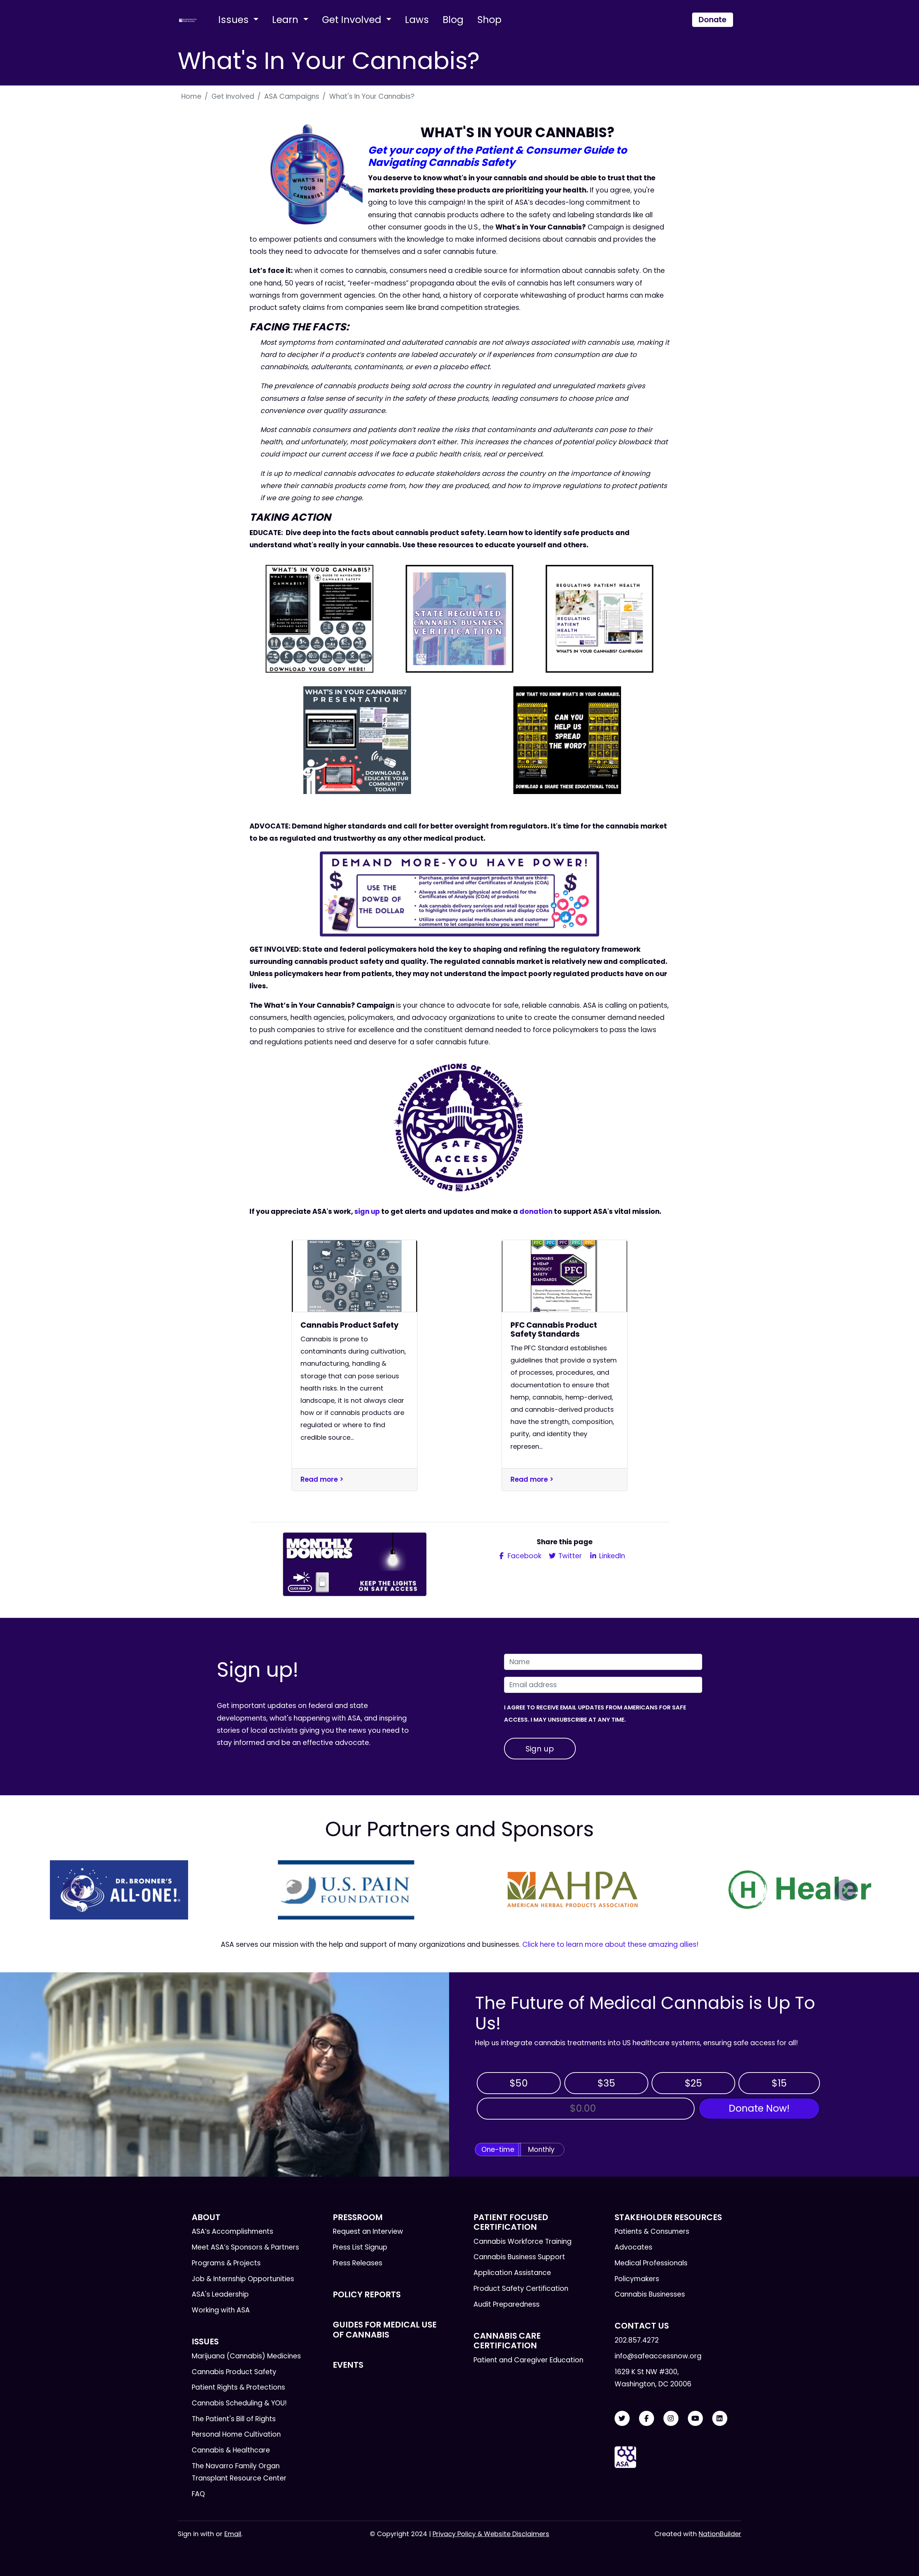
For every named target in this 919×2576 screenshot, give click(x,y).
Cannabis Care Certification (507, 2341)
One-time (498, 2150)
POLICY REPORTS (367, 2294)
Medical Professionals (651, 2263)
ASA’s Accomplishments (232, 2231)
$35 (606, 2083)
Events (348, 2365)
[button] (74, 1890)
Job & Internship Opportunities (243, 2279)
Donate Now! (759, 2108)
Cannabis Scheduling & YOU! (239, 2403)
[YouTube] (695, 2419)
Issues (235, 20)
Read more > (322, 1479)
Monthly (541, 2150)
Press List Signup (360, 2247)
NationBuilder (720, 2534)
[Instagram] (671, 2419)
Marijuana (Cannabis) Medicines (246, 2356)
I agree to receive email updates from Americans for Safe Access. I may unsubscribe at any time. (595, 1714)
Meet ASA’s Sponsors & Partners (245, 2247)
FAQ (198, 2494)
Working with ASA (221, 2310)
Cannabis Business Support (519, 2257)
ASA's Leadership (220, 2294)
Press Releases (358, 2263)
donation (536, 1212)
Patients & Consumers (652, 2231)
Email (233, 2534)
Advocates (633, 2247)
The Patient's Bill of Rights (234, 2419)
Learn (286, 20)
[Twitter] (622, 2419)
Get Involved (353, 20)
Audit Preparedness (507, 2304)
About (206, 2217)
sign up (367, 1212)
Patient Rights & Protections (238, 2387)
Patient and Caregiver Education (528, 2360)
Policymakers (637, 2279)
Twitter (569, 1556)
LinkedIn (611, 1556)
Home (191, 96)
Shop (489, 20)
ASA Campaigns (292, 96)
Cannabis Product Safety (234, 2372)
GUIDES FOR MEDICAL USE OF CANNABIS (385, 2329)
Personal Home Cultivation (236, 2434)
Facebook (524, 1556)
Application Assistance (512, 2273)
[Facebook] (647, 2419)
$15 (779, 2083)
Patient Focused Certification (511, 2222)
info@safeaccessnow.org (658, 2356)
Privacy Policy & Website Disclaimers (491, 2534)
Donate (713, 20)
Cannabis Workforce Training (523, 2241)
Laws (417, 20)
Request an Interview (368, 2231)
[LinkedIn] (720, 2419)
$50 (519, 2083)
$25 (693, 2083)
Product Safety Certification (521, 2289)
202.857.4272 (637, 2340)
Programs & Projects (226, 2263)
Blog (453, 20)
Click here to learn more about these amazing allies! (610, 1944)
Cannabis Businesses (650, 2294)
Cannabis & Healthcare (231, 2450)
